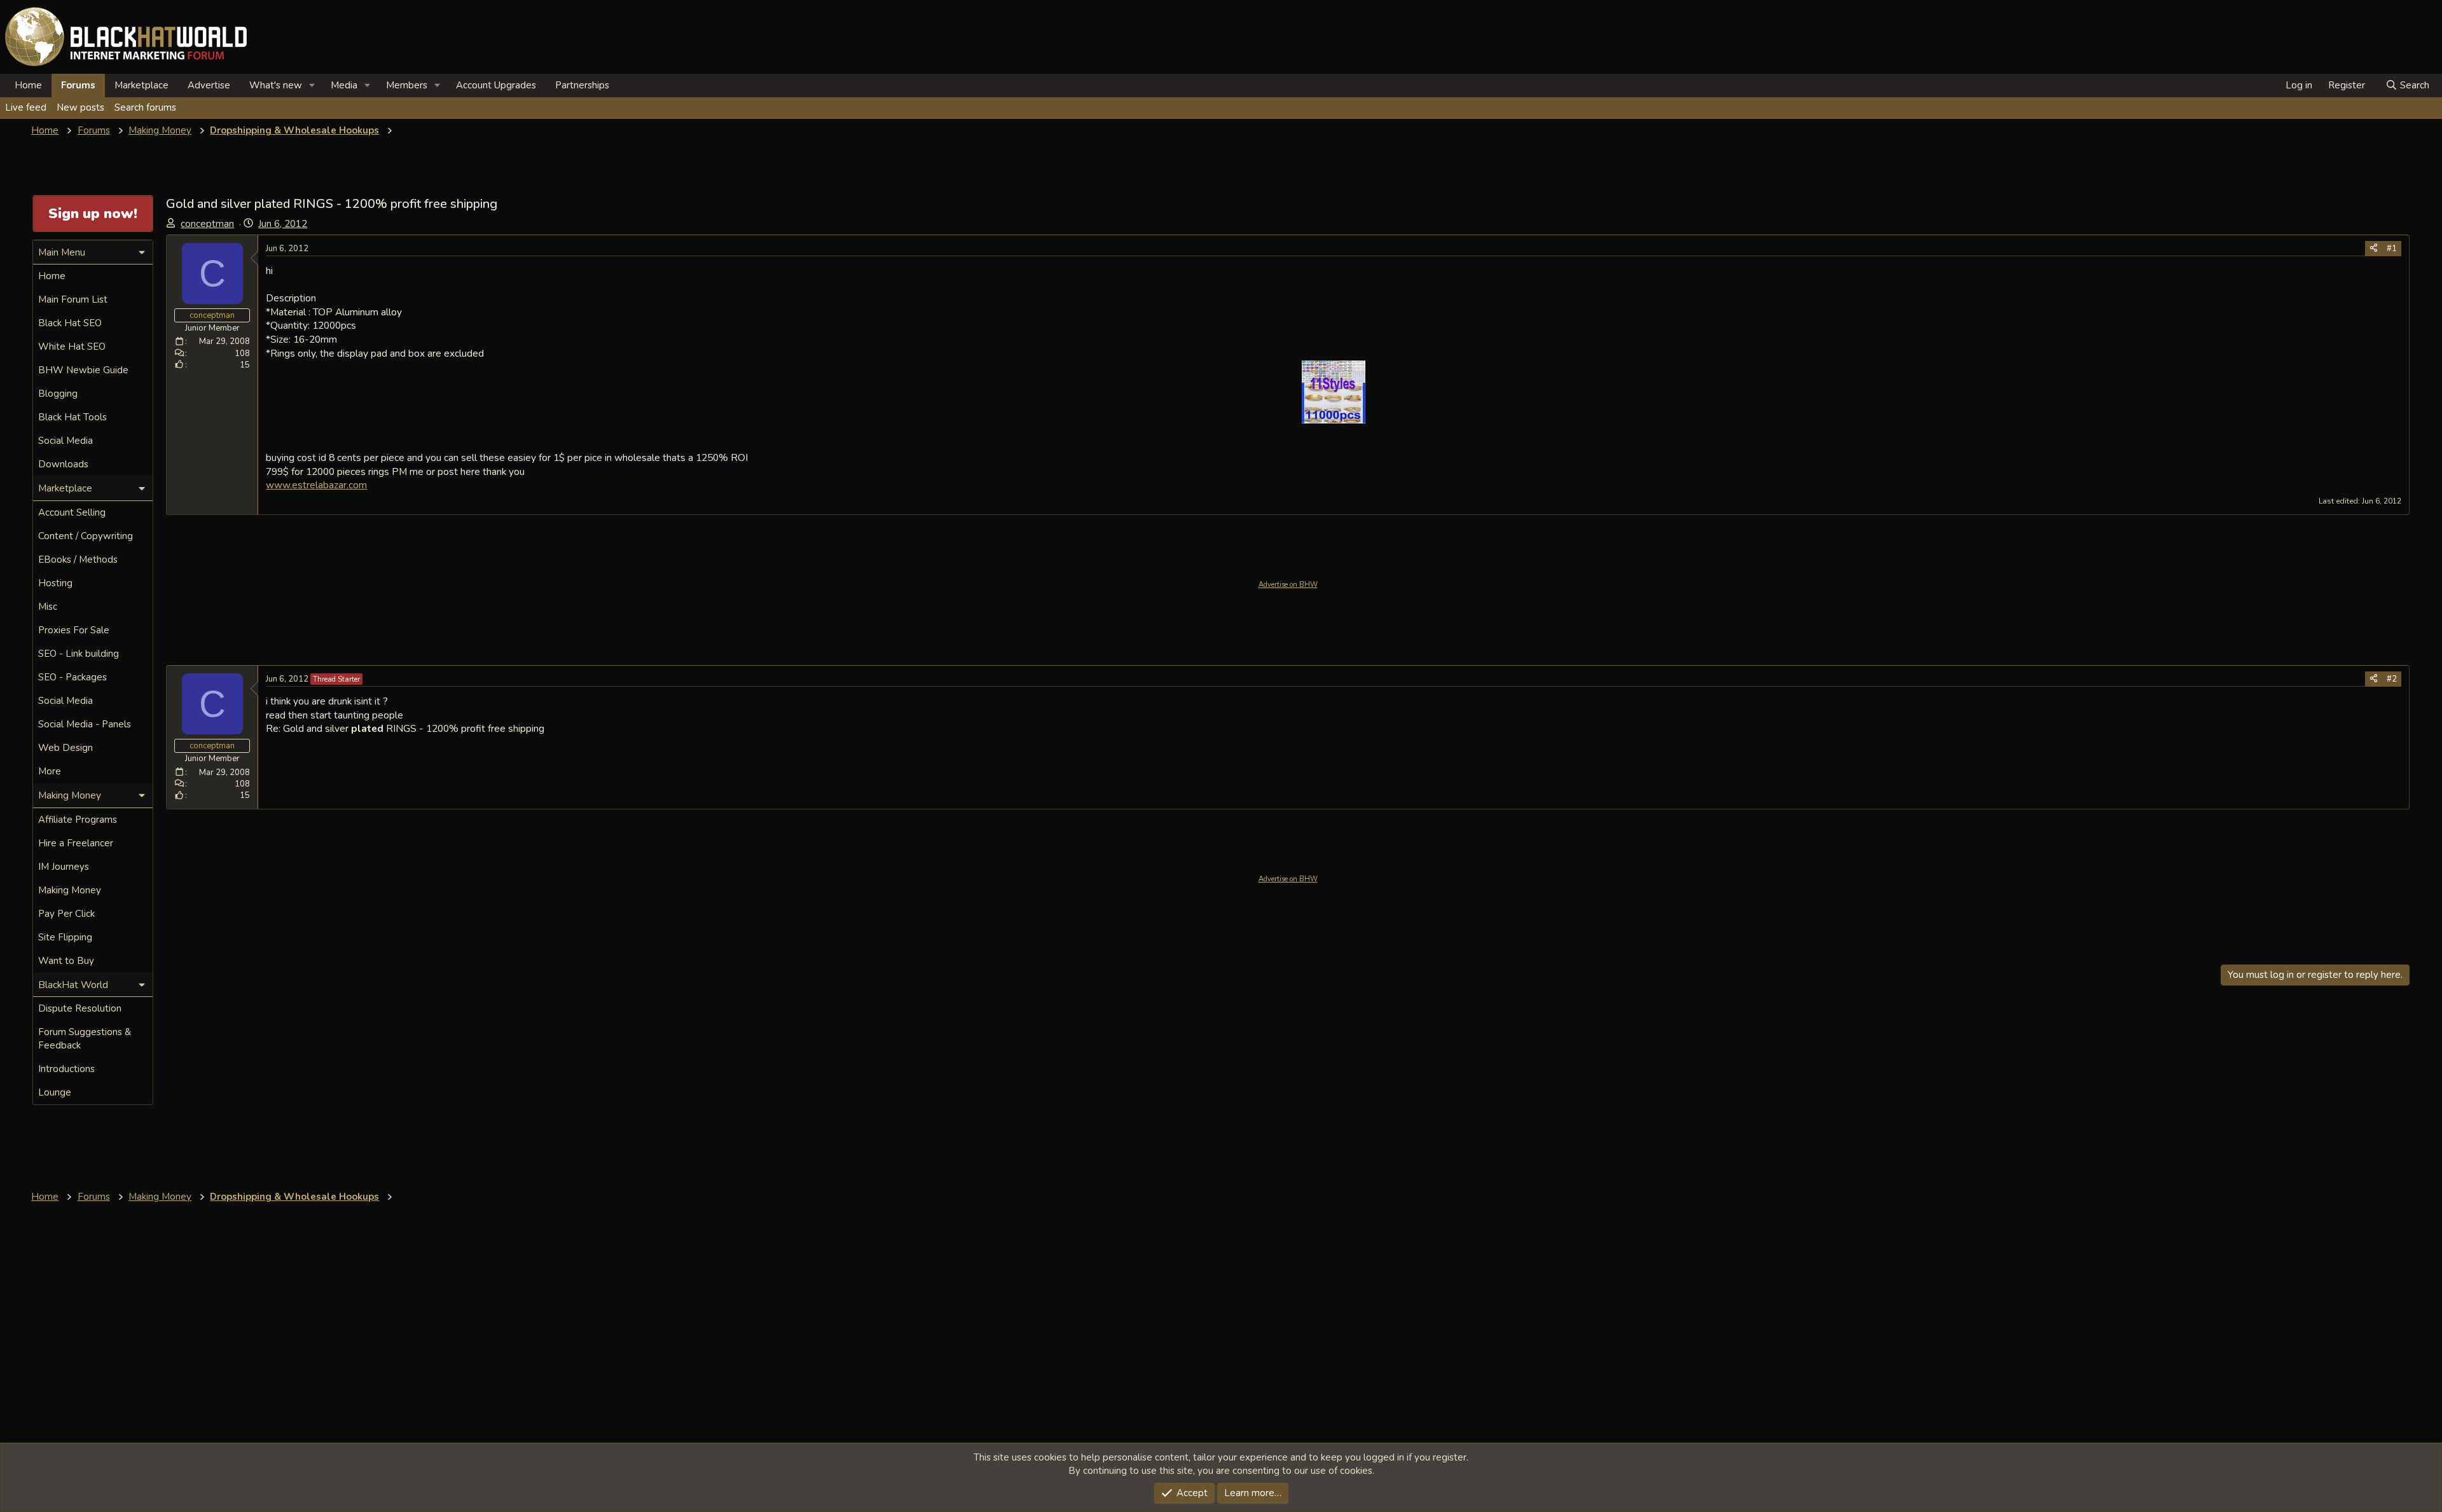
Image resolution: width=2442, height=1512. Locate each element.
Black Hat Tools (72, 417)
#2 (2392, 679)
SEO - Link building (79, 654)
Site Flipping (65, 937)
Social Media (66, 441)
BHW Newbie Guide (83, 370)
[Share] (2374, 249)
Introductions (66, 1069)
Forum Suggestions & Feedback (85, 1039)
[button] (312, 86)
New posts (80, 107)
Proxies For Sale (74, 630)
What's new (276, 85)
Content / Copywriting (86, 536)
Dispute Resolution (80, 1008)
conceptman (207, 224)
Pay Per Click (66, 914)
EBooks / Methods (78, 560)
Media (344, 85)
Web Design (66, 748)
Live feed (26, 107)
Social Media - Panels (85, 724)
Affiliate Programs (78, 820)
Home (28, 85)
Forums (78, 85)
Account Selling (72, 512)
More (50, 771)
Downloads (63, 464)
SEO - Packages (72, 677)
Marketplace (141, 85)
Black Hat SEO (70, 323)
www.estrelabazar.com (316, 485)
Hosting (55, 583)
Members (407, 85)
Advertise (209, 85)
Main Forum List (73, 299)
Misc (48, 607)
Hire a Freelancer (76, 843)
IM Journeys (64, 867)
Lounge (55, 1092)
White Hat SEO (72, 347)
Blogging (58, 394)
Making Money (70, 890)
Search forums (145, 107)
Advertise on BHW (1288, 585)
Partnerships (582, 85)
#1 (2392, 249)
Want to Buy (66, 961)
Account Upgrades (496, 85)
